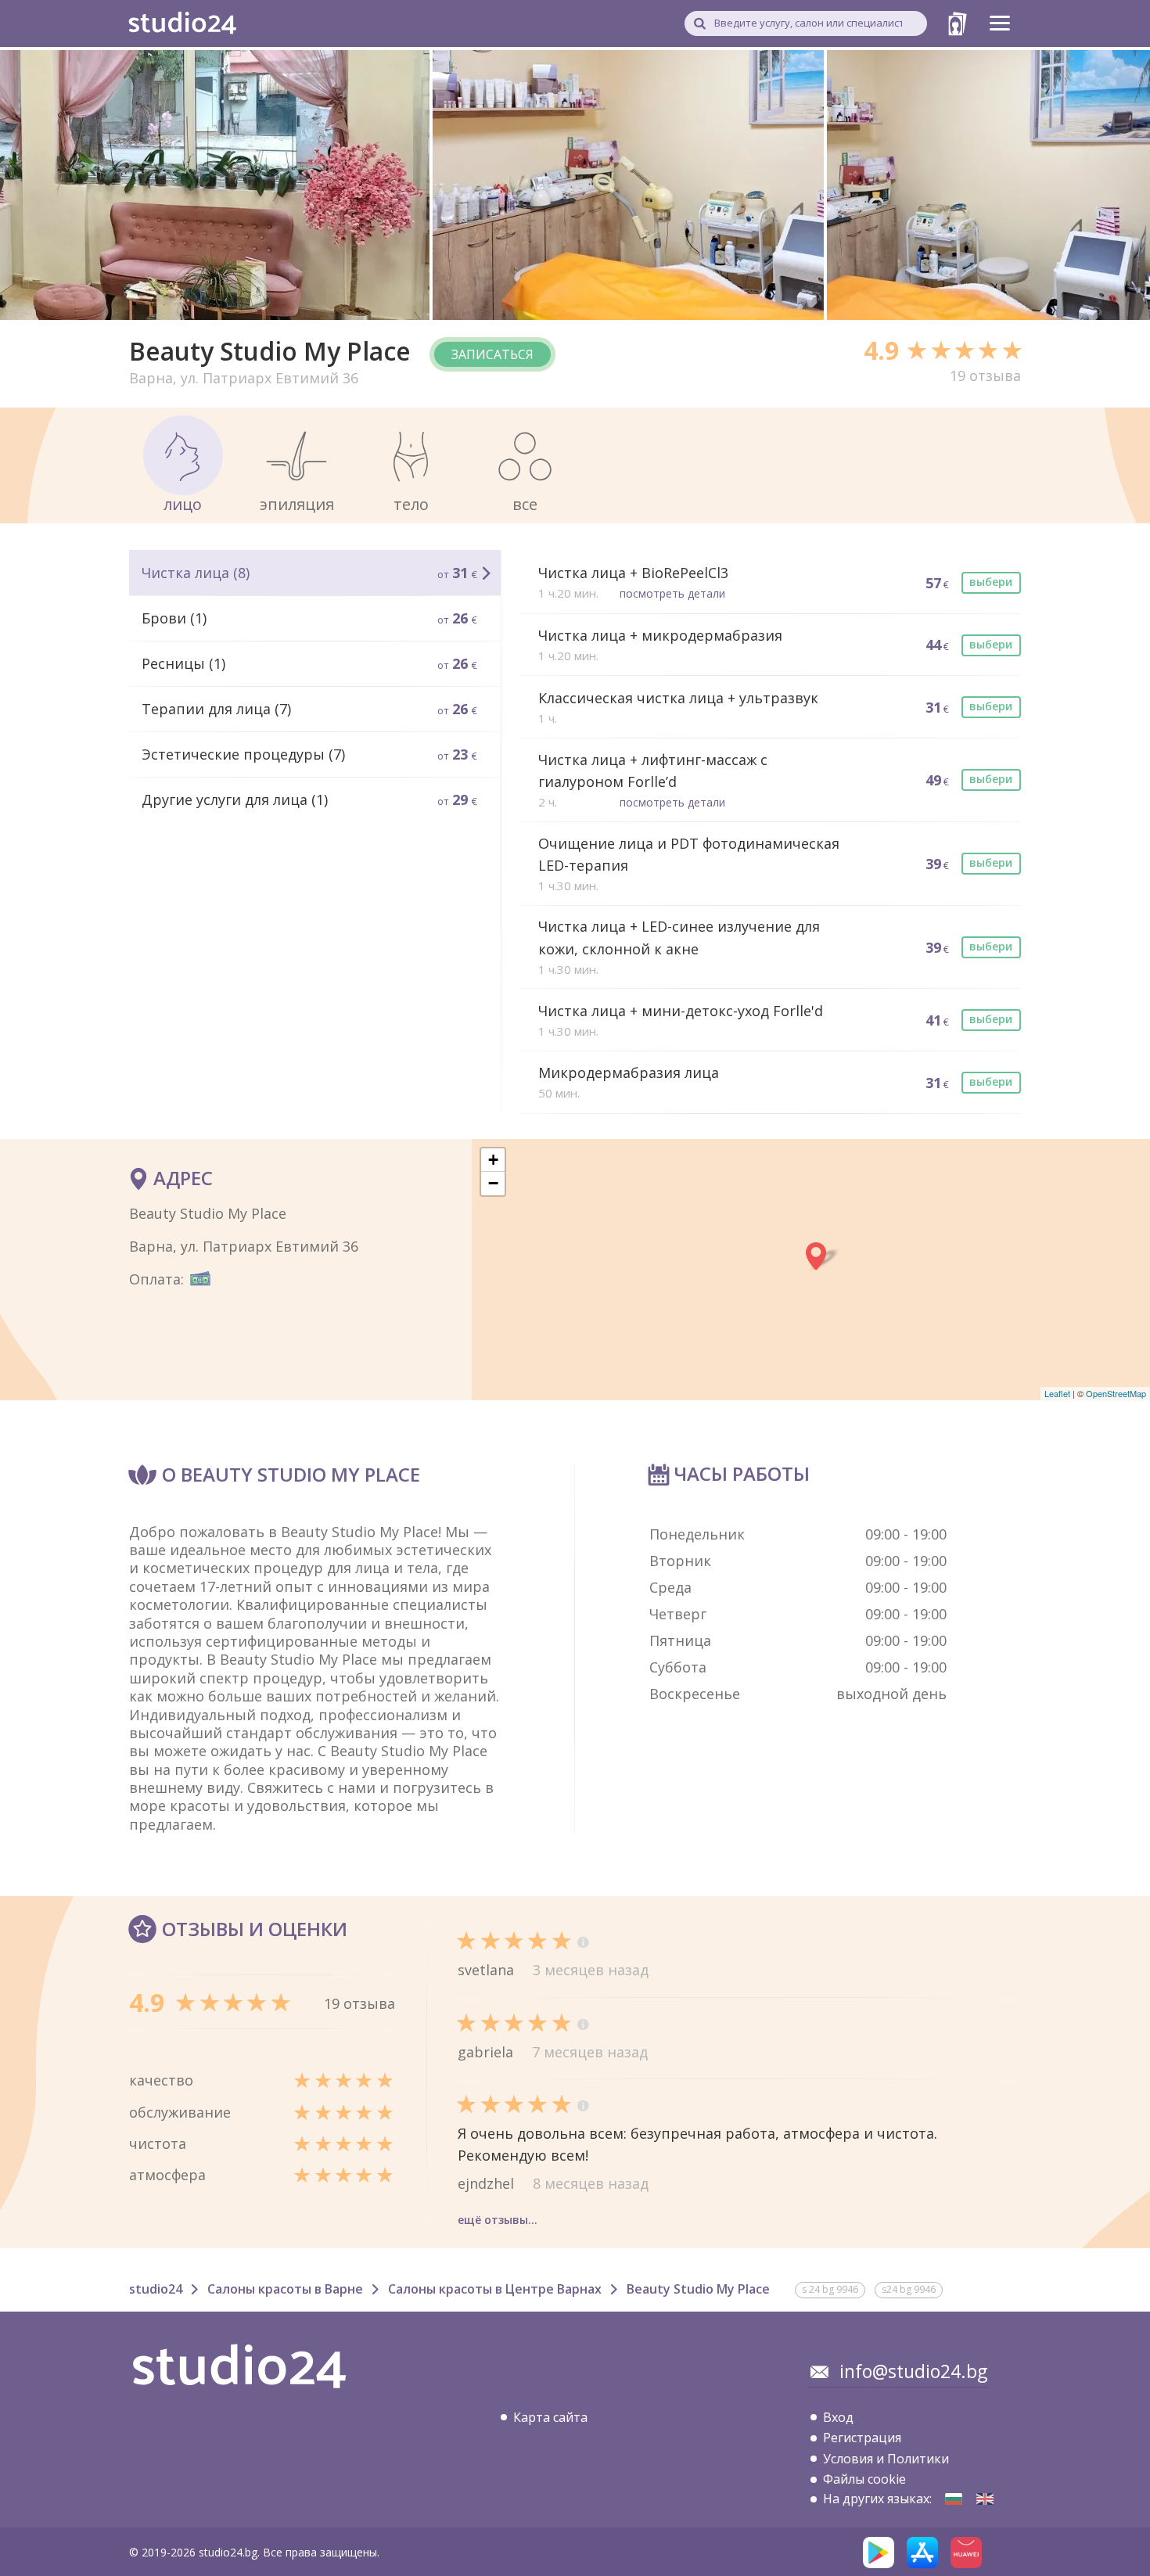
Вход (838, 2417)
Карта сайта (550, 2417)
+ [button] (493, 1160)
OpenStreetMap (1116, 1393)
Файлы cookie (864, 2479)
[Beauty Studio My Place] (954, 2499)
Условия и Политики (886, 2459)
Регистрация (862, 2438)
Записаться (492, 354)
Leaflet (1057, 1393)
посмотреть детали (672, 593)
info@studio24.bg (913, 2371)
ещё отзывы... (498, 2220)
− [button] (493, 1183)
